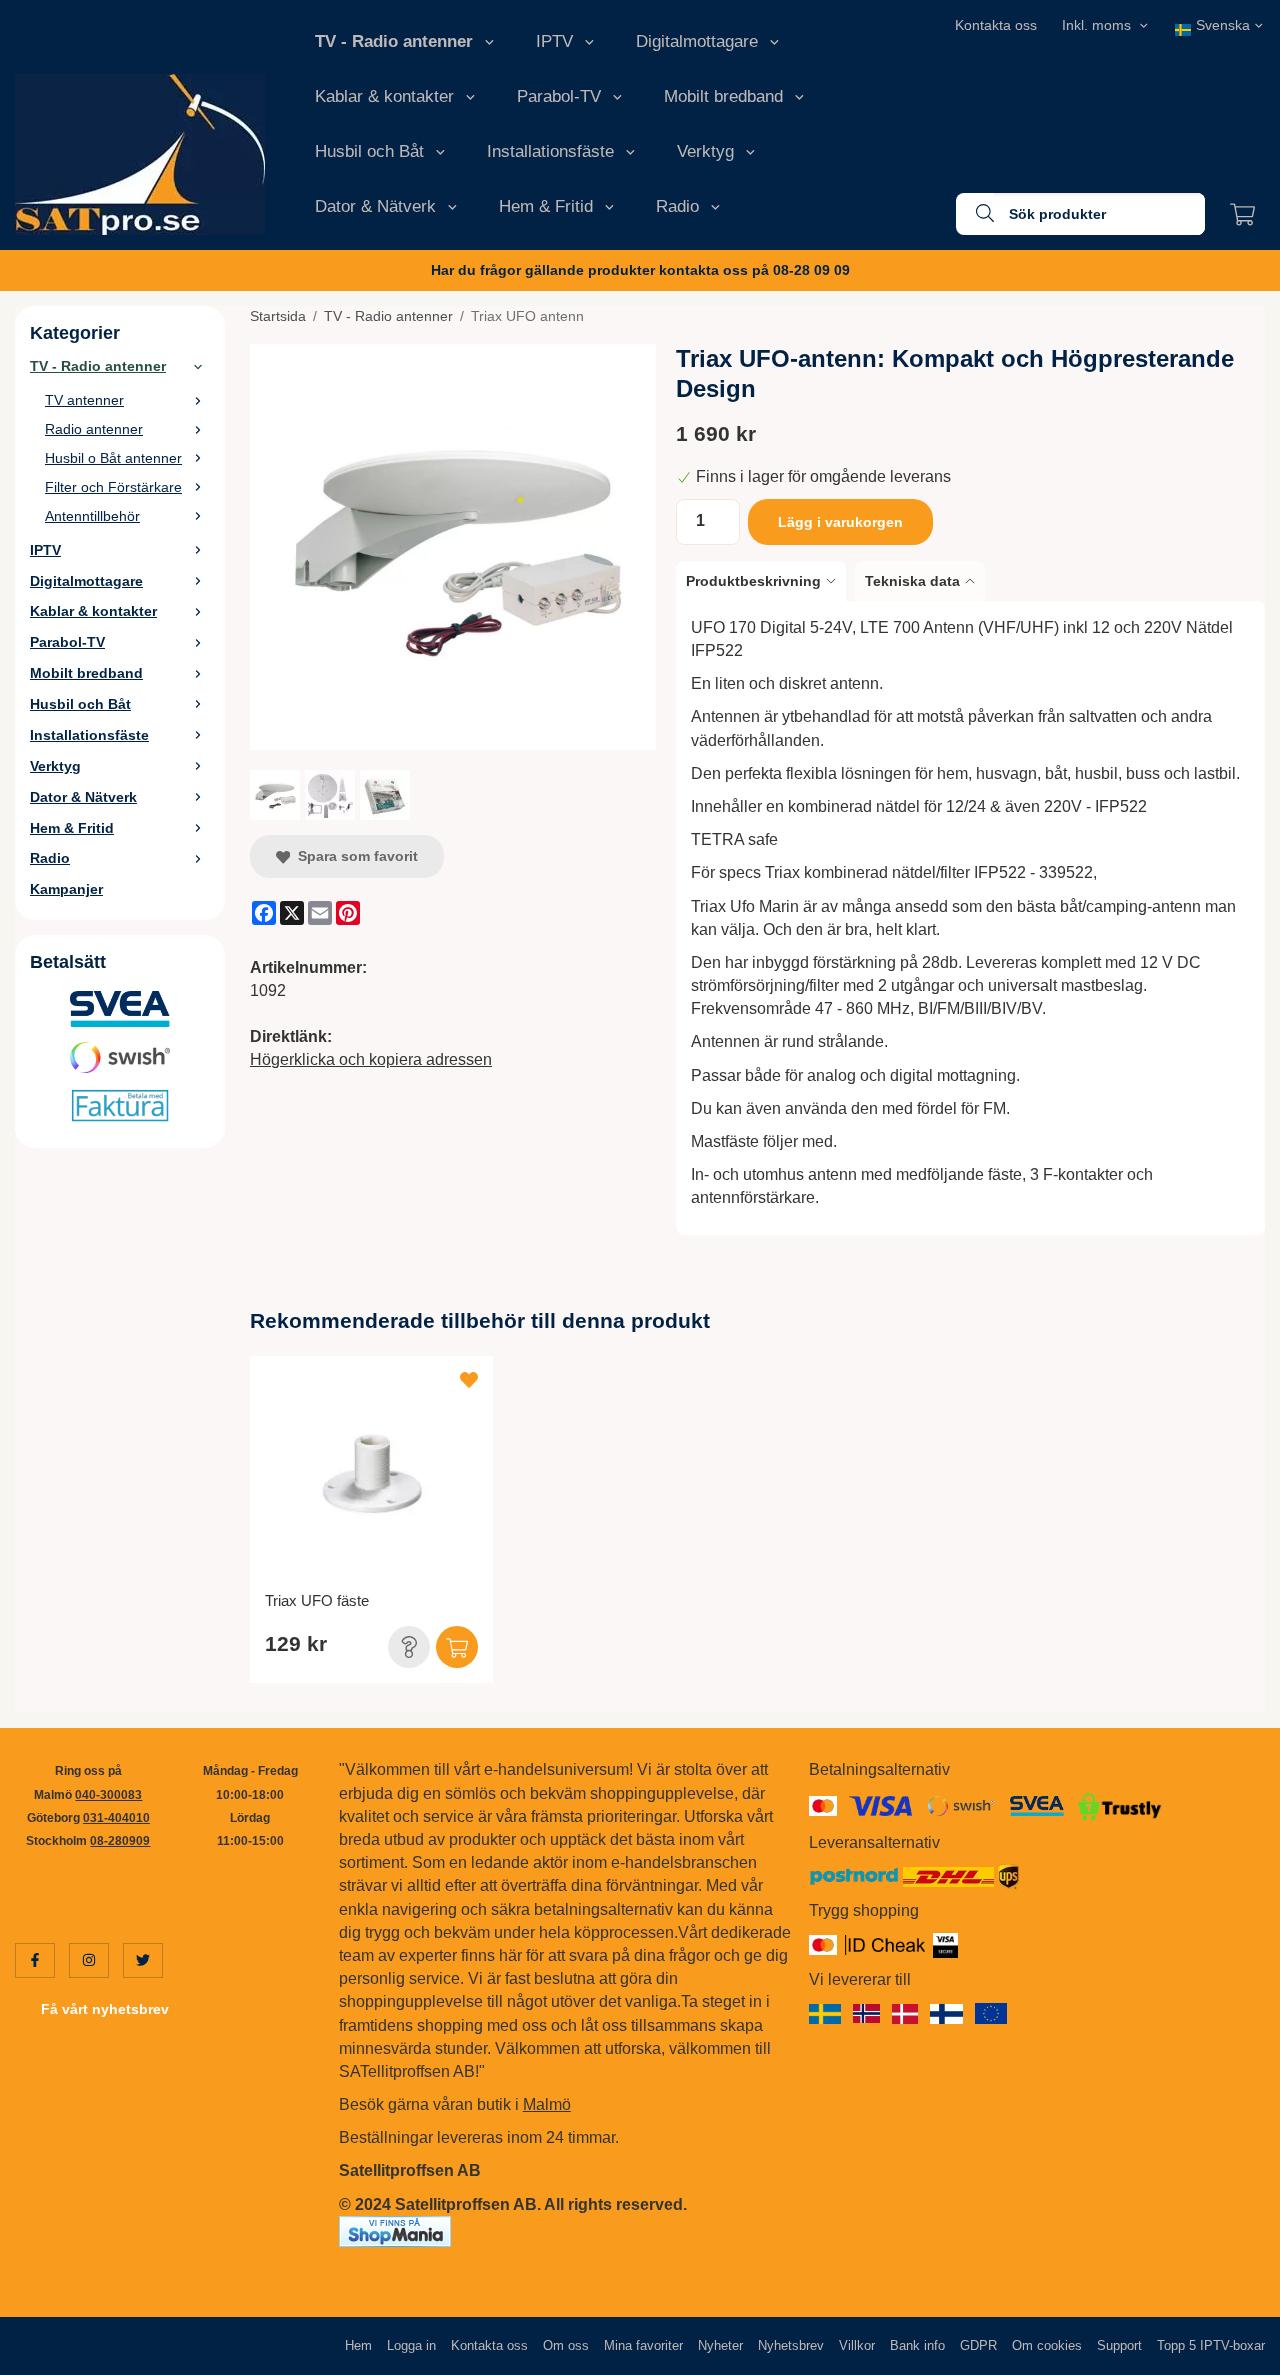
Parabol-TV (559, 96)
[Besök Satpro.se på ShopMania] (395, 2230)
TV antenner (84, 400)
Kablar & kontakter (384, 96)
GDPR (978, 2345)
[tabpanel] (970, 918)
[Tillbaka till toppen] (1237, 2347)
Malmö (547, 2104)
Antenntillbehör (92, 516)
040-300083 (108, 1795)
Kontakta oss (996, 25)
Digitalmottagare (697, 41)
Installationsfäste (550, 151)
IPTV (554, 41)
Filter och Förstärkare (113, 487)
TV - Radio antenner (394, 41)
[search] (975, 214)
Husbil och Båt (369, 151)
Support (1119, 2345)
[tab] (765, 581)
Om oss (566, 2345)
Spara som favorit (354, 856)
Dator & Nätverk (375, 206)
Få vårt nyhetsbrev (105, 2009)
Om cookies (1047, 2345)
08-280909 (120, 1841)
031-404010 (116, 1818)
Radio (677, 206)
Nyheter (720, 2345)
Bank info (917, 2345)
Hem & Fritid (546, 206)
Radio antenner (94, 429)
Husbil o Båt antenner (113, 458)
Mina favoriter (643, 2345)
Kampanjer (66, 889)
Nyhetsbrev (791, 2345)
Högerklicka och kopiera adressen (371, 1059)
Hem (358, 2345)
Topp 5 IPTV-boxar (1211, 2345)
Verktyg (705, 151)
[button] (409, 1647)
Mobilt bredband (723, 96)
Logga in (411, 2345)
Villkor (857, 2345)
